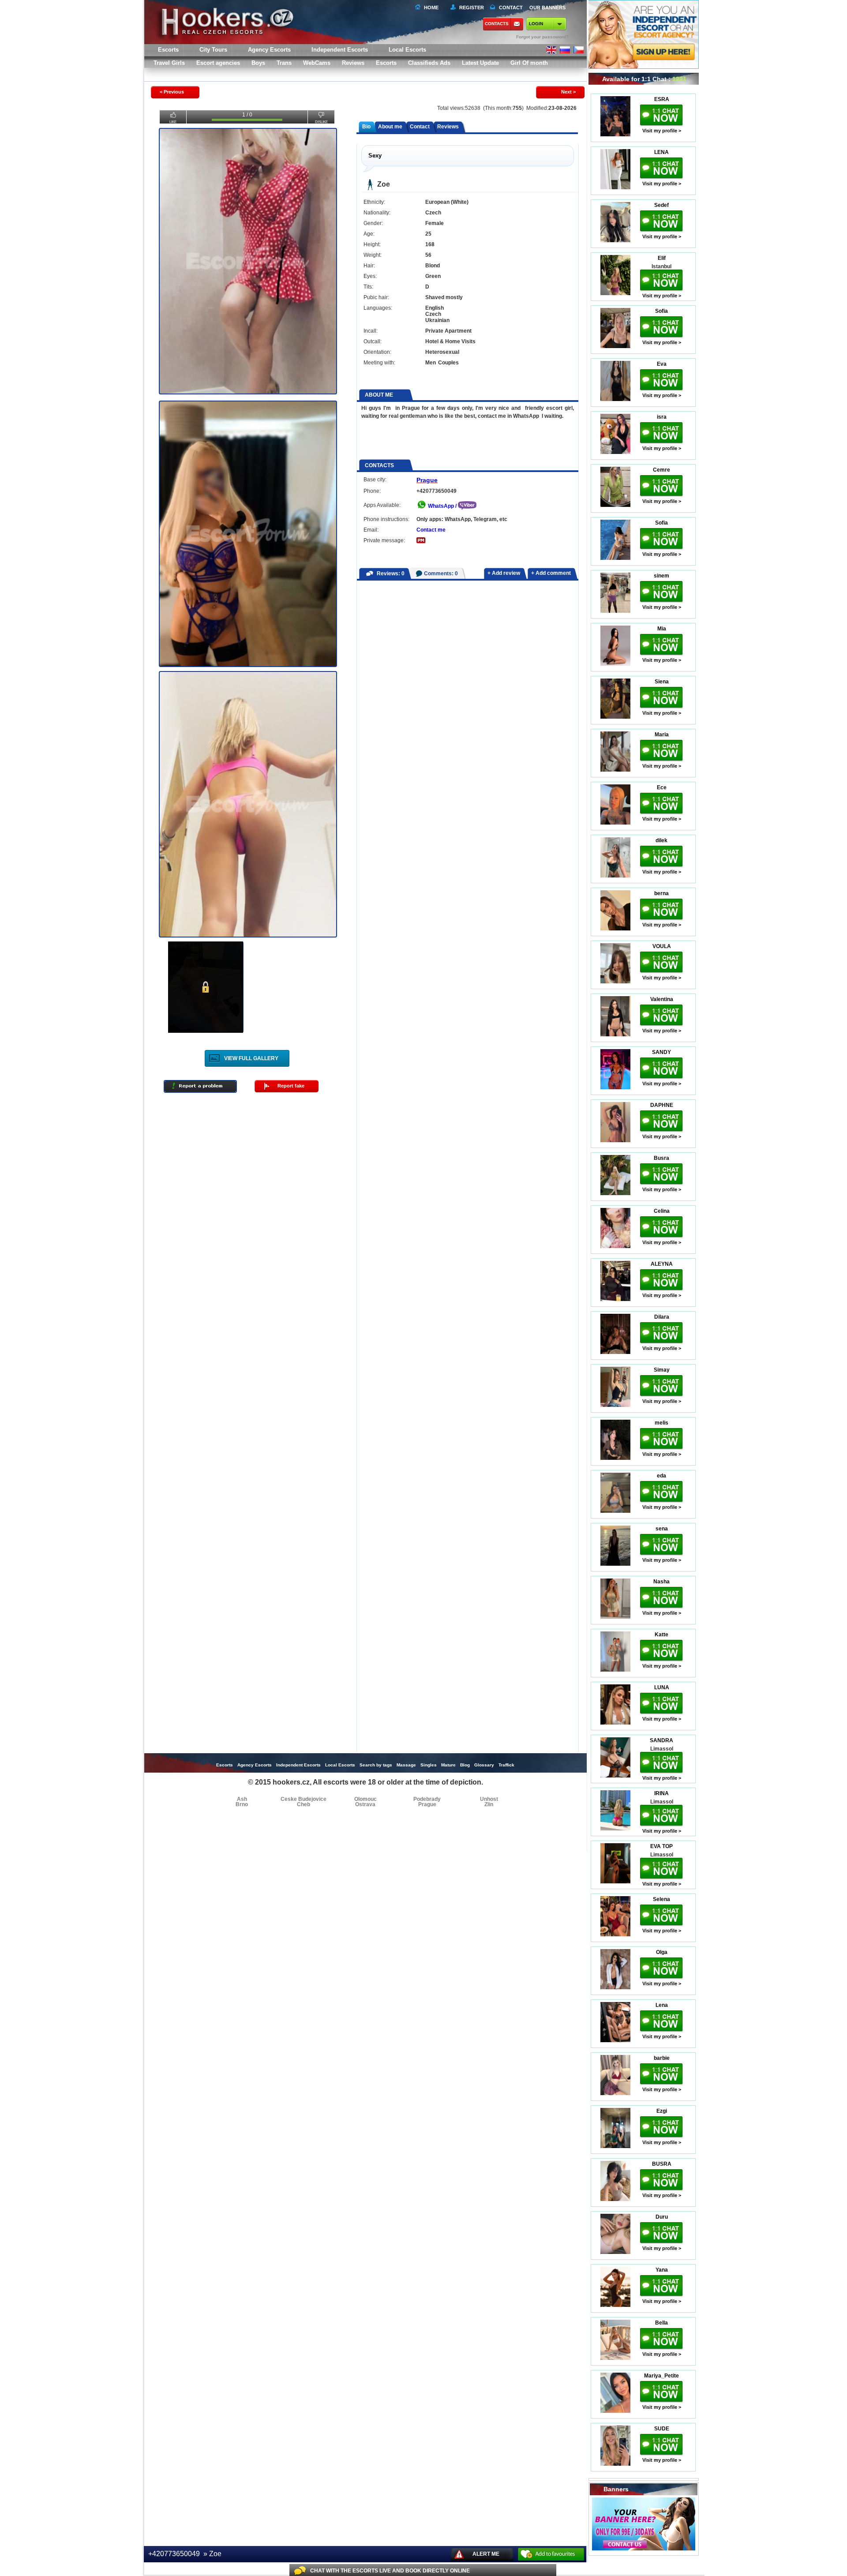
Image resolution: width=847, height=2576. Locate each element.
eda (661, 1476)
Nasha (661, 1582)
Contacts (497, 24)
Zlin (489, 1804)
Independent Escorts (340, 50)
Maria (662, 735)
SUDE (662, 2429)
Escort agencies (218, 63)
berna (661, 893)
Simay (662, 1370)
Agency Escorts (255, 1765)
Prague (427, 480)
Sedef (661, 205)
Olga (662, 1952)
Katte (661, 1635)
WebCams (317, 63)
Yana (662, 2270)
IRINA (661, 1793)
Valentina (662, 999)
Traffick (506, 1765)
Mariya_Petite (661, 2376)
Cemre (661, 470)
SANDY (661, 1052)
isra (662, 417)
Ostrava (365, 1804)
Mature (448, 1765)
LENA (661, 152)
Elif (662, 258)
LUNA (662, 1687)
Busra (661, 1158)
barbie (662, 2058)
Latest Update (480, 63)
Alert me (486, 2554)
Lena (662, 2005)
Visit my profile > (662, 131)
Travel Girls (169, 63)
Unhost (489, 1799)
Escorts (386, 63)
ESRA (662, 99)
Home (431, 7)
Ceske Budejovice (304, 1799)
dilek (661, 840)
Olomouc (365, 1799)
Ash (242, 1799)
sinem (661, 576)
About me (390, 127)
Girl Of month (529, 63)
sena (662, 1529)
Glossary (484, 1765)
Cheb (304, 1804)
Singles (429, 1765)
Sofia (661, 311)
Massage (406, 1765)
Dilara (662, 1317)
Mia (662, 629)
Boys (258, 63)
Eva (662, 364)
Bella (661, 2323)
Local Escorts (407, 50)
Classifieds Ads (429, 63)
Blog (465, 1765)
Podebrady (427, 1799)
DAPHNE (662, 1105)
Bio (366, 127)
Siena (662, 682)
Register (470, 7)
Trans (284, 63)
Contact (420, 127)
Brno (242, 1804)
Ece (662, 787)
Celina (662, 1211)
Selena (661, 1899)
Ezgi (662, 2111)
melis (661, 1423)
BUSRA (662, 2164)
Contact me (431, 530)
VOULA (662, 946)
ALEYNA (662, 1264)
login (536, 24)
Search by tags (376, 1765)
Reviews (353, 63)
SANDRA (661, 1740)
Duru (662, 2217)
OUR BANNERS (547, 7)
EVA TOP (661, 1846)
